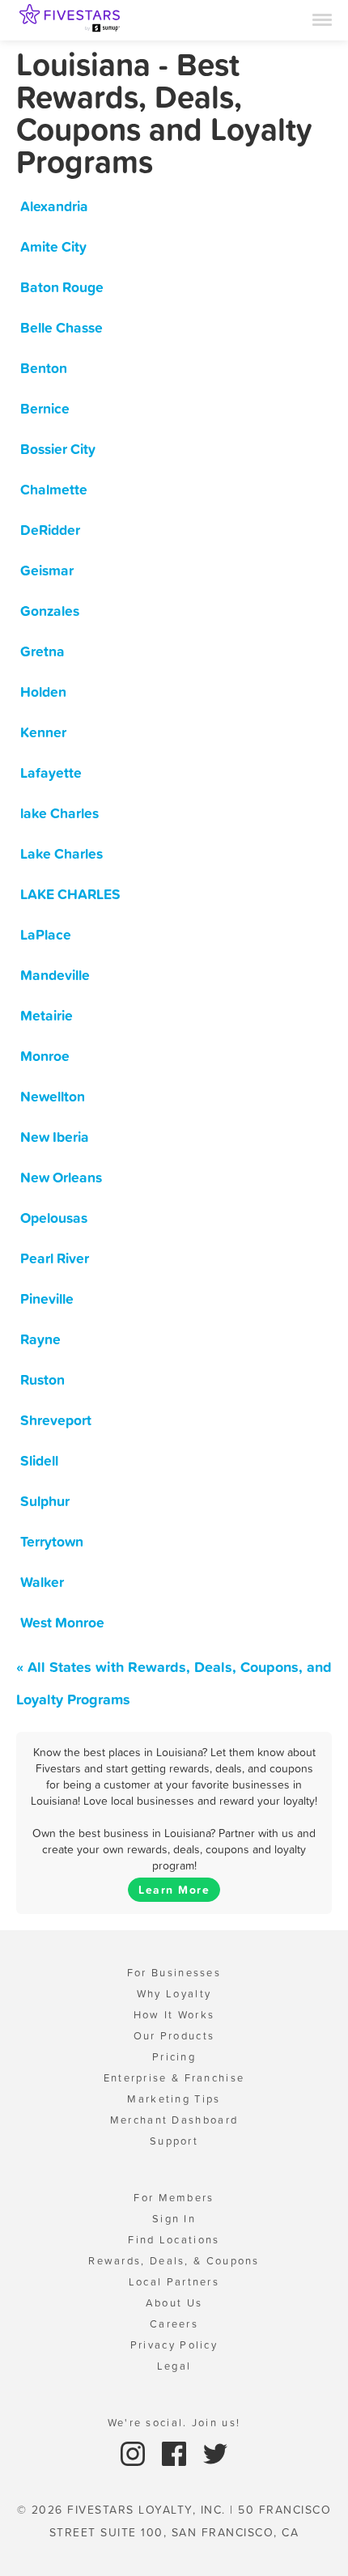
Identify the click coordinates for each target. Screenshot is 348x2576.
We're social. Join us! (174, 2423)
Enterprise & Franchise (174, 2078)
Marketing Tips (174, 2099)
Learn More (174, 1890)
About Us (174, 2303)
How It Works (174, 2015)
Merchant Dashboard (174, 2120)
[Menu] (322, 19)
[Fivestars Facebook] (176, 2453)
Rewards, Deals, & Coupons (174, 2261)
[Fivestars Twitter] (215, 2453)
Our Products (174, 2036)
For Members (174, 2198)
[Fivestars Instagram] (135, 2453)
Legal (174, 2366)
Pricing (174, 2057)
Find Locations (174, 2240)
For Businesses (174, 1973)
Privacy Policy (174, 2345)
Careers (174, 2324)
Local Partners (174, 2282)
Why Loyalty (174, 1994)
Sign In (174, 2219)
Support (174, 2141)
